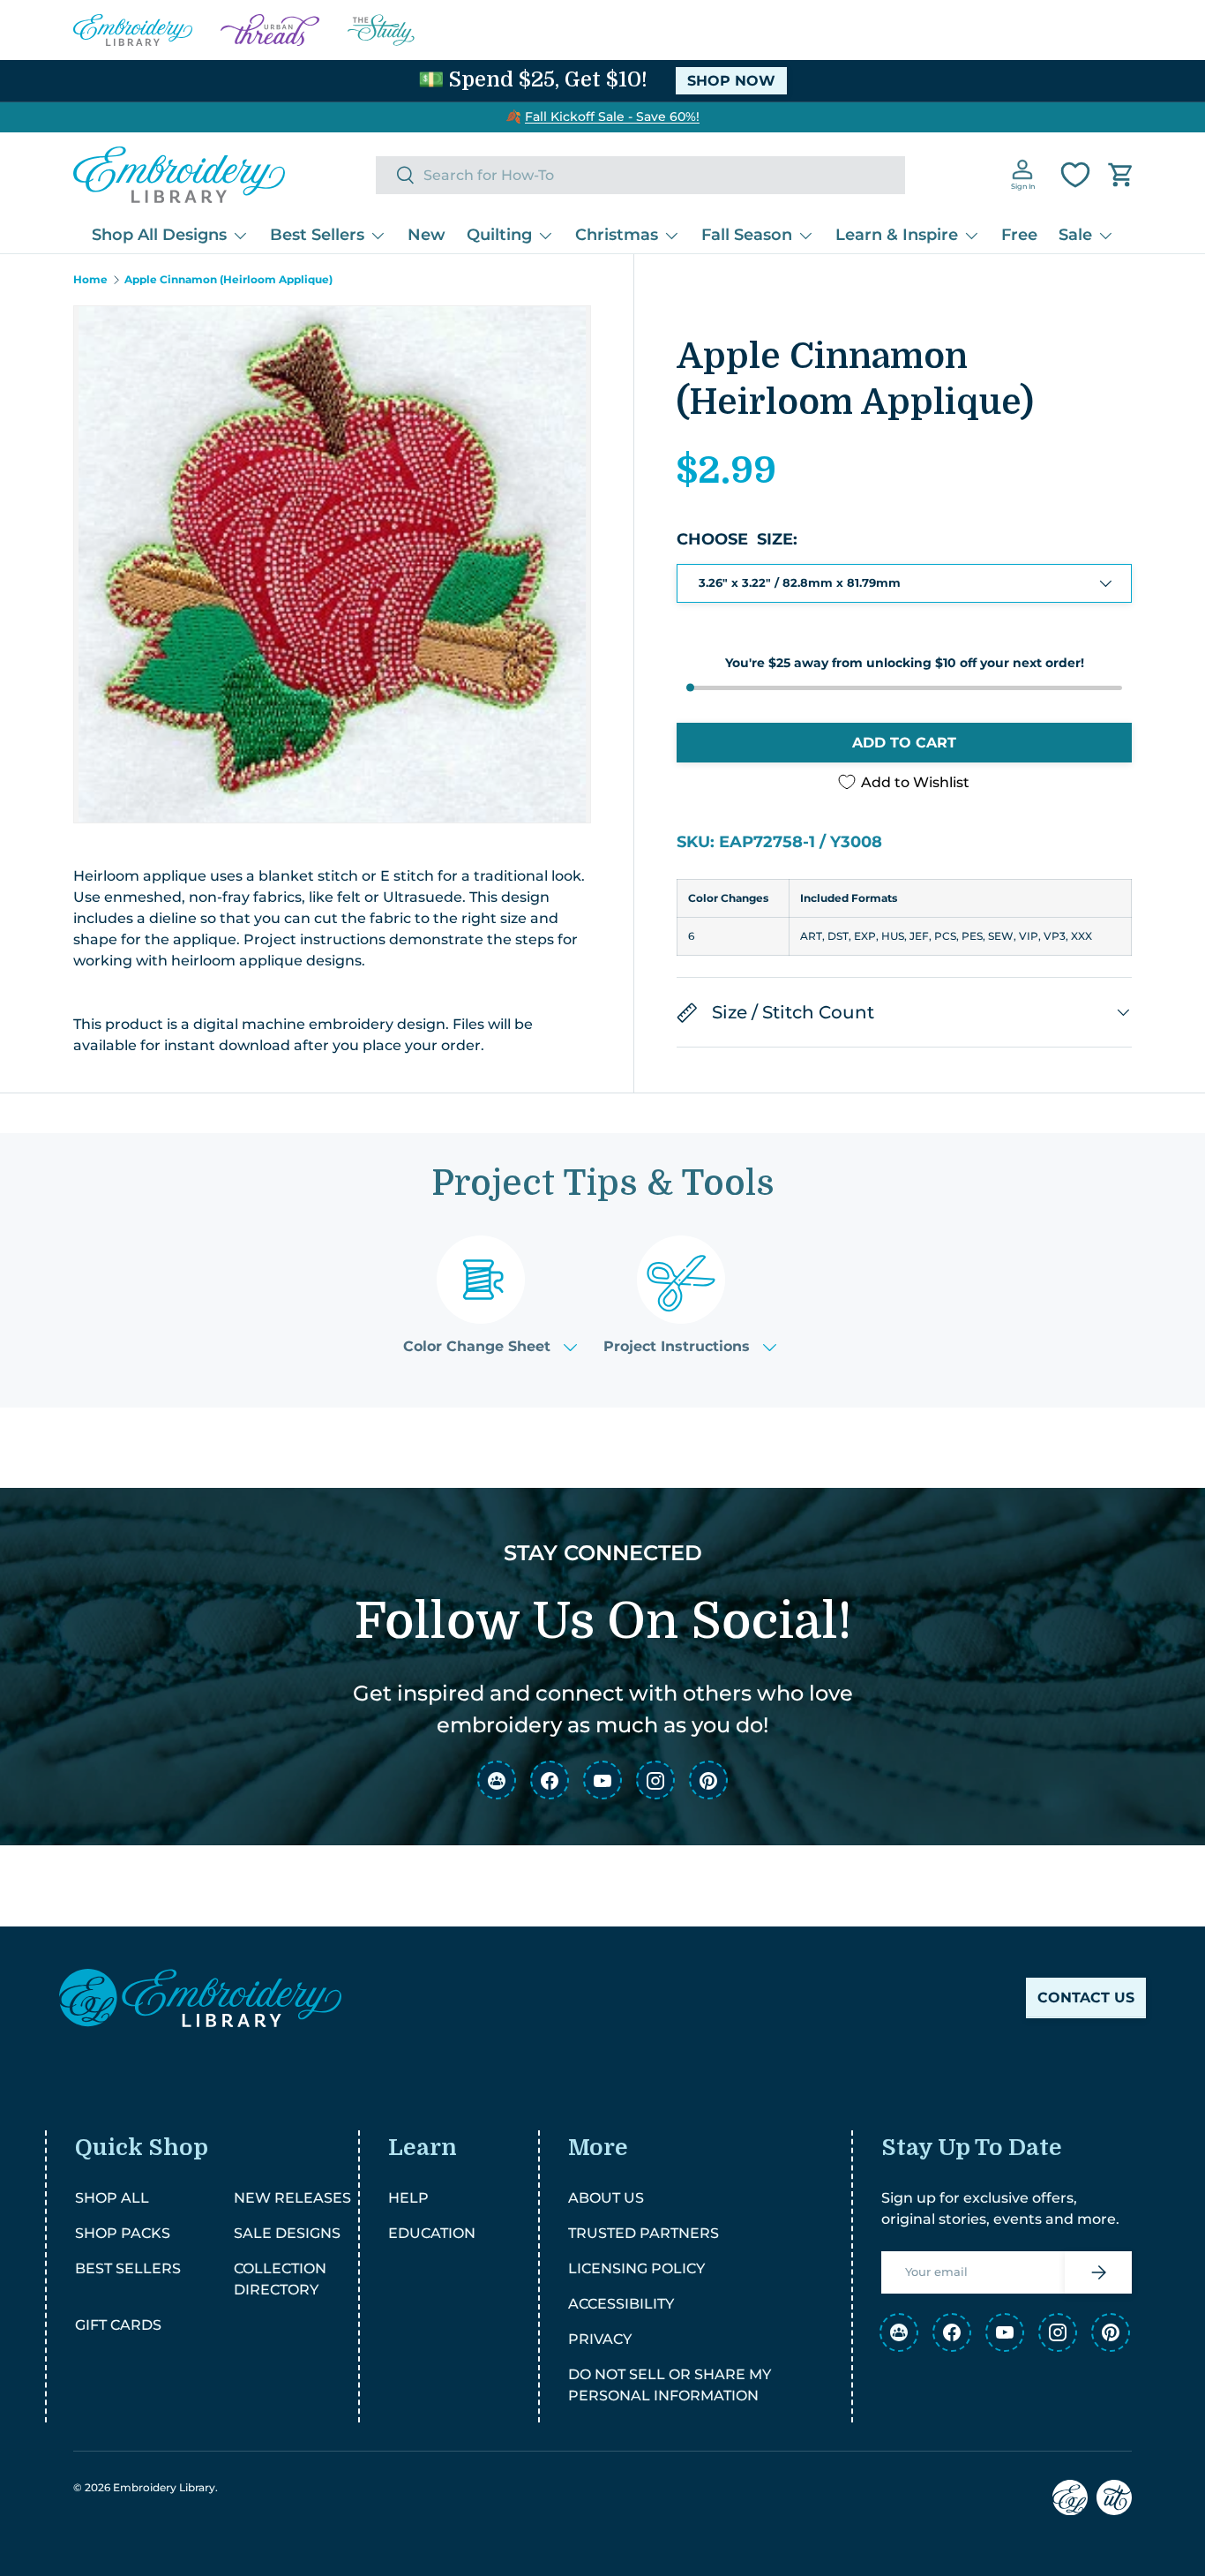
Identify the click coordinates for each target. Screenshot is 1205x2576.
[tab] (490, 1295)
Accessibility (621, 2304)
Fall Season (747, 235)
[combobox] (640, 175)
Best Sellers (317, 235)
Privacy (600, 2339)
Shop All (112, 2198)
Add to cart (904, 743)
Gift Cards (118, 2325)
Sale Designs (287, 2233)
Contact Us (1086, 1998)
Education (432, 2233)
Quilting (499, 235)
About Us (606, 2198)
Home (90, 280)
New (427, 235)
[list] (332, 564)
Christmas (617, 235)
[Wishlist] (1075, 175)
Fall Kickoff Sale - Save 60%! (612, 116)
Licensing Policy (636, 2268)
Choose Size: (737, 539)
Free (1019, 235)
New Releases (292, 2198)
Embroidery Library (164, 2487)
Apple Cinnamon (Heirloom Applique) (228, 280)
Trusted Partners (644, 2233)
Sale (1075, 235)
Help (408, 2198)
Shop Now (731, 81)
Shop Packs (123, 2233)
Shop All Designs (159, 235)
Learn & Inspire (897, 235)
